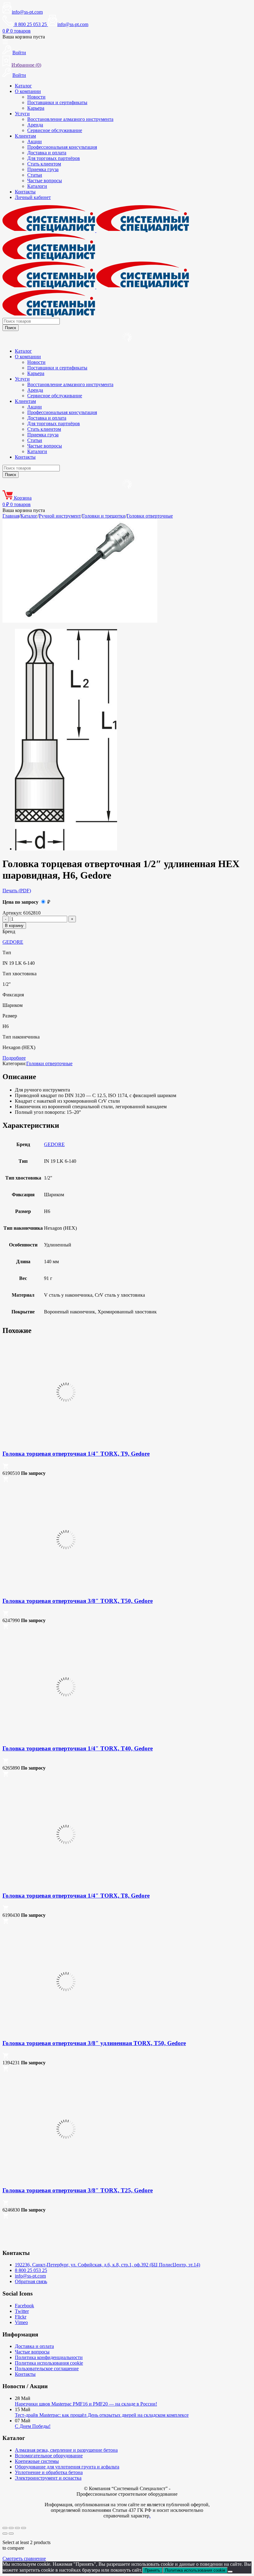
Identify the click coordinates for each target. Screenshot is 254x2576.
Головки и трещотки (104, 516)
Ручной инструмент (60, 516)
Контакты (25, 192)
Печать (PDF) (17, 891)
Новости (36, 97)
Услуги (22, 114)
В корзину (14, 926)
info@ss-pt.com (27, 12)
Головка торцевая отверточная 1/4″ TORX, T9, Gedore (76, 1454)
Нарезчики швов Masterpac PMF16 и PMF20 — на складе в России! (86, 2404)
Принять (152, 2570)
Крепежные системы (37, 2461)
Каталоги (37, 186)
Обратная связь (31, 2281)
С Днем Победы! (33, 2426)
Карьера (36, 108)
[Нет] (230, 2572)
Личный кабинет (33, 197)
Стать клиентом (44, 164)
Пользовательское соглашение (47, 2369)
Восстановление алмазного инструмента (70, 119)
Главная (11, 516)
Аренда (35, 125)
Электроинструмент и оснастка (48, 2478)
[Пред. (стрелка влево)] (5, 2534)
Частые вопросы (45, 181)
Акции (35, 141)
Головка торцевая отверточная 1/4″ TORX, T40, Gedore (78, 1748)
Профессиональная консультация (62, 147)
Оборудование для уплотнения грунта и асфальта (67, 2467)
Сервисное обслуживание (55, 130)
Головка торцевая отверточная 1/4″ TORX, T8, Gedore (76, 1896)
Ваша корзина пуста (24, 37)
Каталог (23, 86)
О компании (28, 91)
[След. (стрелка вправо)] (11, 2534)
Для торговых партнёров (54, 158)
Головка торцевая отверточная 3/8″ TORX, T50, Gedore (78, 1601)
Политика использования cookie (49, 2363)
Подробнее (14, 1058)
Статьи (35, 175)
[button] (6, 1468)
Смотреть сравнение (24, 2558)
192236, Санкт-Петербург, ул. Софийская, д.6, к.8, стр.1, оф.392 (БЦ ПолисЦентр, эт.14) (107, 2265)
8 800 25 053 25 (31, 2270)
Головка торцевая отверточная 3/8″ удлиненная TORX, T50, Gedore (94, 2043)
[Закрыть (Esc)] (24, 2528)
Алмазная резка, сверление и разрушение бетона (66, 2450)
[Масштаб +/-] (5, 2528)
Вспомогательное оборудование (49, 2456)
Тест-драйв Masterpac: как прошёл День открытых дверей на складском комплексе (102, 2415)
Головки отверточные (150, 516)
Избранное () (26, 65)
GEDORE (13, 942)
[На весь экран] (11, 2528)
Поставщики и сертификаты (57, 102)
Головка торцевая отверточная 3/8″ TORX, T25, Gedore (78, 2190)
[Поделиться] (17, 2528)
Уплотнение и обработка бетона (49, 2472)
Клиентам (25, 136)
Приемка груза (43, 169)
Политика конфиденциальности (49, 2357)
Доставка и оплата (47, 153)
